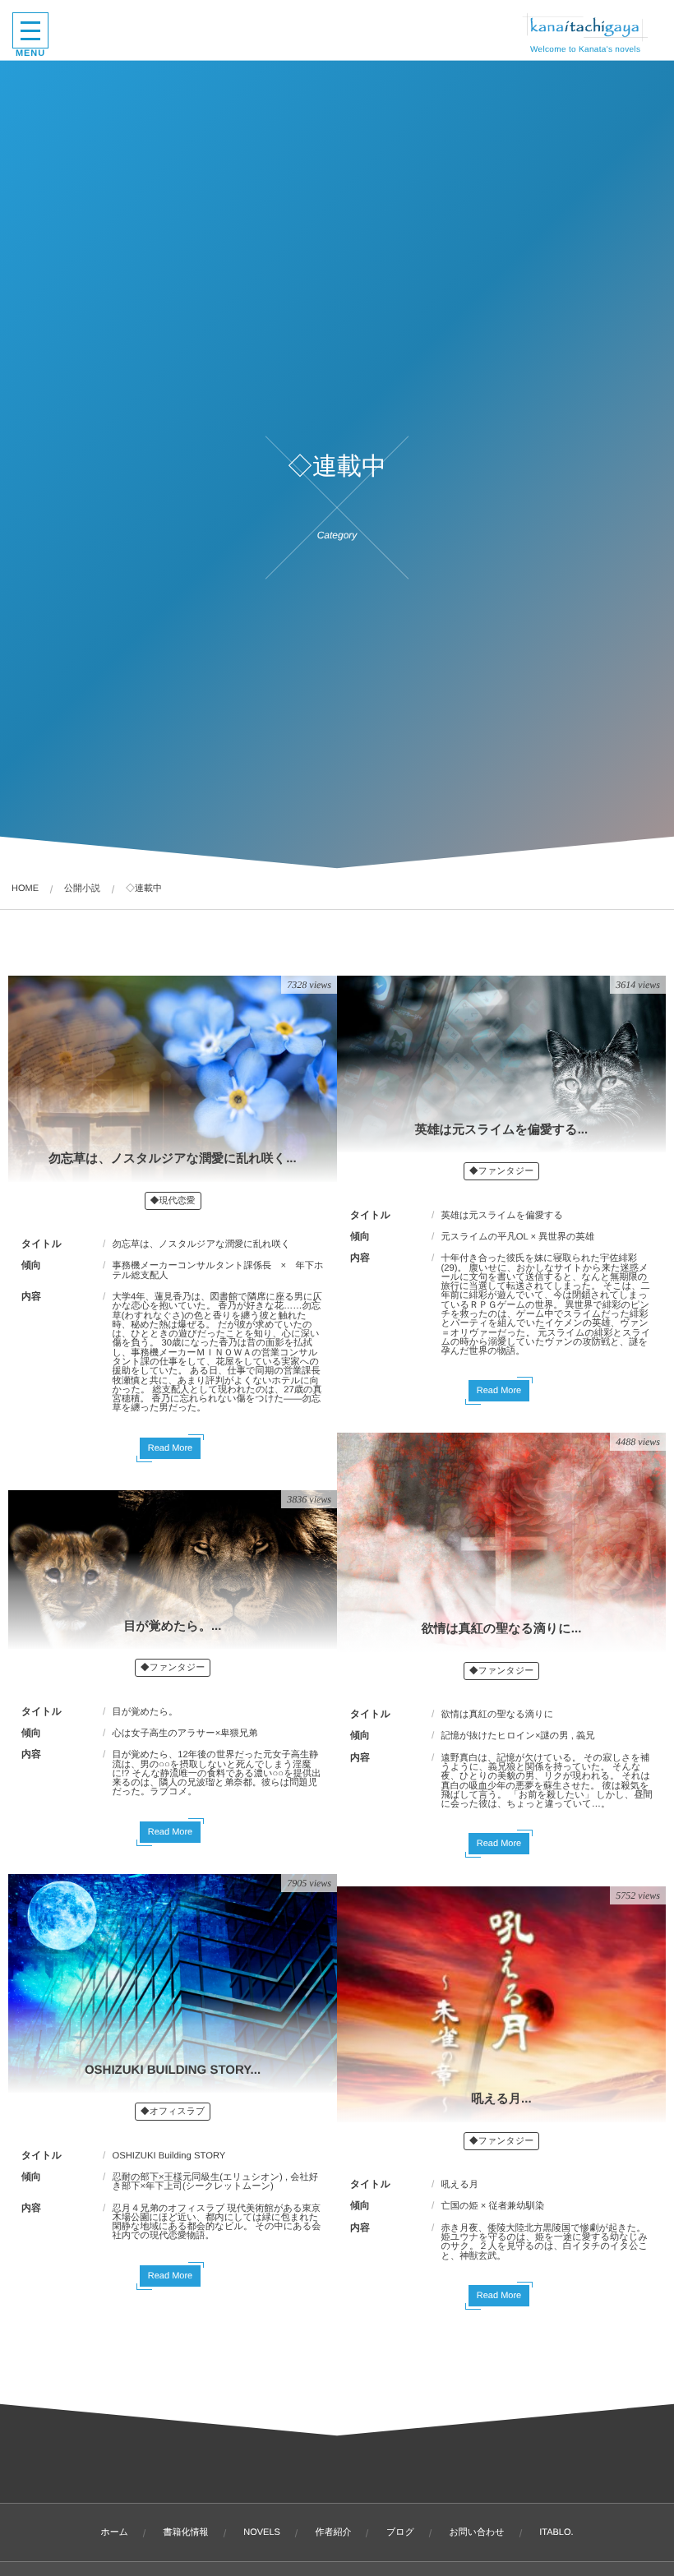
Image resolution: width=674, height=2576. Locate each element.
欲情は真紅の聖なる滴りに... (502, 1629)
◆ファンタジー (501, 1171)
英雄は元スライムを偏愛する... (501, 1130)
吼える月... (501, 2099)
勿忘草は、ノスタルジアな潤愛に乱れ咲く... (172, 1159)
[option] (489, 2004)
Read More (170, 1448)
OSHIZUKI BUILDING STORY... (173, 2070)
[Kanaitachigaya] (585, 27)
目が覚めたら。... (173, 1626)
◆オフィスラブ (173, 2112)
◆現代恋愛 (173, 1201)
